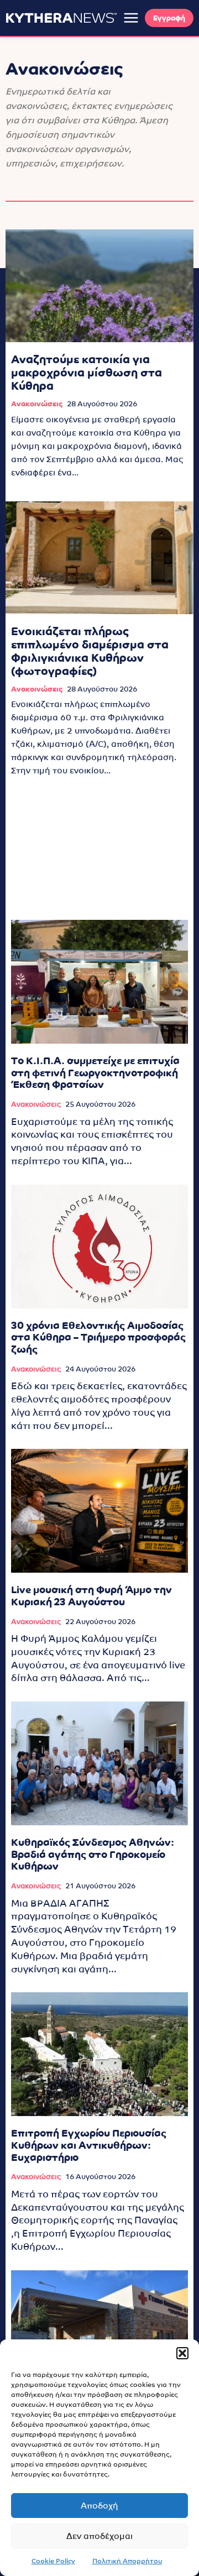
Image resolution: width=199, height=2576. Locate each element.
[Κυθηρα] (61, 18)
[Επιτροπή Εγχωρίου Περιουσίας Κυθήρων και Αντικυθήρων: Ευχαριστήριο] (99, 2054)
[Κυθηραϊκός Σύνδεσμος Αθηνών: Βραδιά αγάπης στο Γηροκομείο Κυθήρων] (99, 1763)
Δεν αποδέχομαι (99, 2536)
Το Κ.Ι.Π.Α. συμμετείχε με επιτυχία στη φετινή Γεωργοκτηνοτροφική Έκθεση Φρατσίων (95, 1072)
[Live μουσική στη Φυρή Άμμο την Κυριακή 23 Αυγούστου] (99, 1511)
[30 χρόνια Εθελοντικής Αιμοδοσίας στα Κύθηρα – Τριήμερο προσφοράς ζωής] (99, 1247)
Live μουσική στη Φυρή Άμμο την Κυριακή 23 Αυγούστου (91, 1596)
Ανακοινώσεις (37, 404)
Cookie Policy (53, 2561)
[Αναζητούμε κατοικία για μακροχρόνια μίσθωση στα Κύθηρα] (99, 286)
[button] (182, 2353)
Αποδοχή (99, 2506)
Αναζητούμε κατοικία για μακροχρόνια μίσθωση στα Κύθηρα (87, 373)
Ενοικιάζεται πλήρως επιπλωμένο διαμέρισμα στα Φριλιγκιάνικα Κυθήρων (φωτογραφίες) (90, 651)
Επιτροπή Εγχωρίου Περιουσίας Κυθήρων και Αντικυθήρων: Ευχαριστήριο (89, 2145)
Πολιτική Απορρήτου (127, 2561)
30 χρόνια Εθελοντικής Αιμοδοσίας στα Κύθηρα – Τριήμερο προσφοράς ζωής (98, 1337)
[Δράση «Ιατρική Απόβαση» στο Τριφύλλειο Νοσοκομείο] (99, 2332)
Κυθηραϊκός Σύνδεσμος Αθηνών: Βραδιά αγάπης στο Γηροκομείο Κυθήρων (93, 1854)
